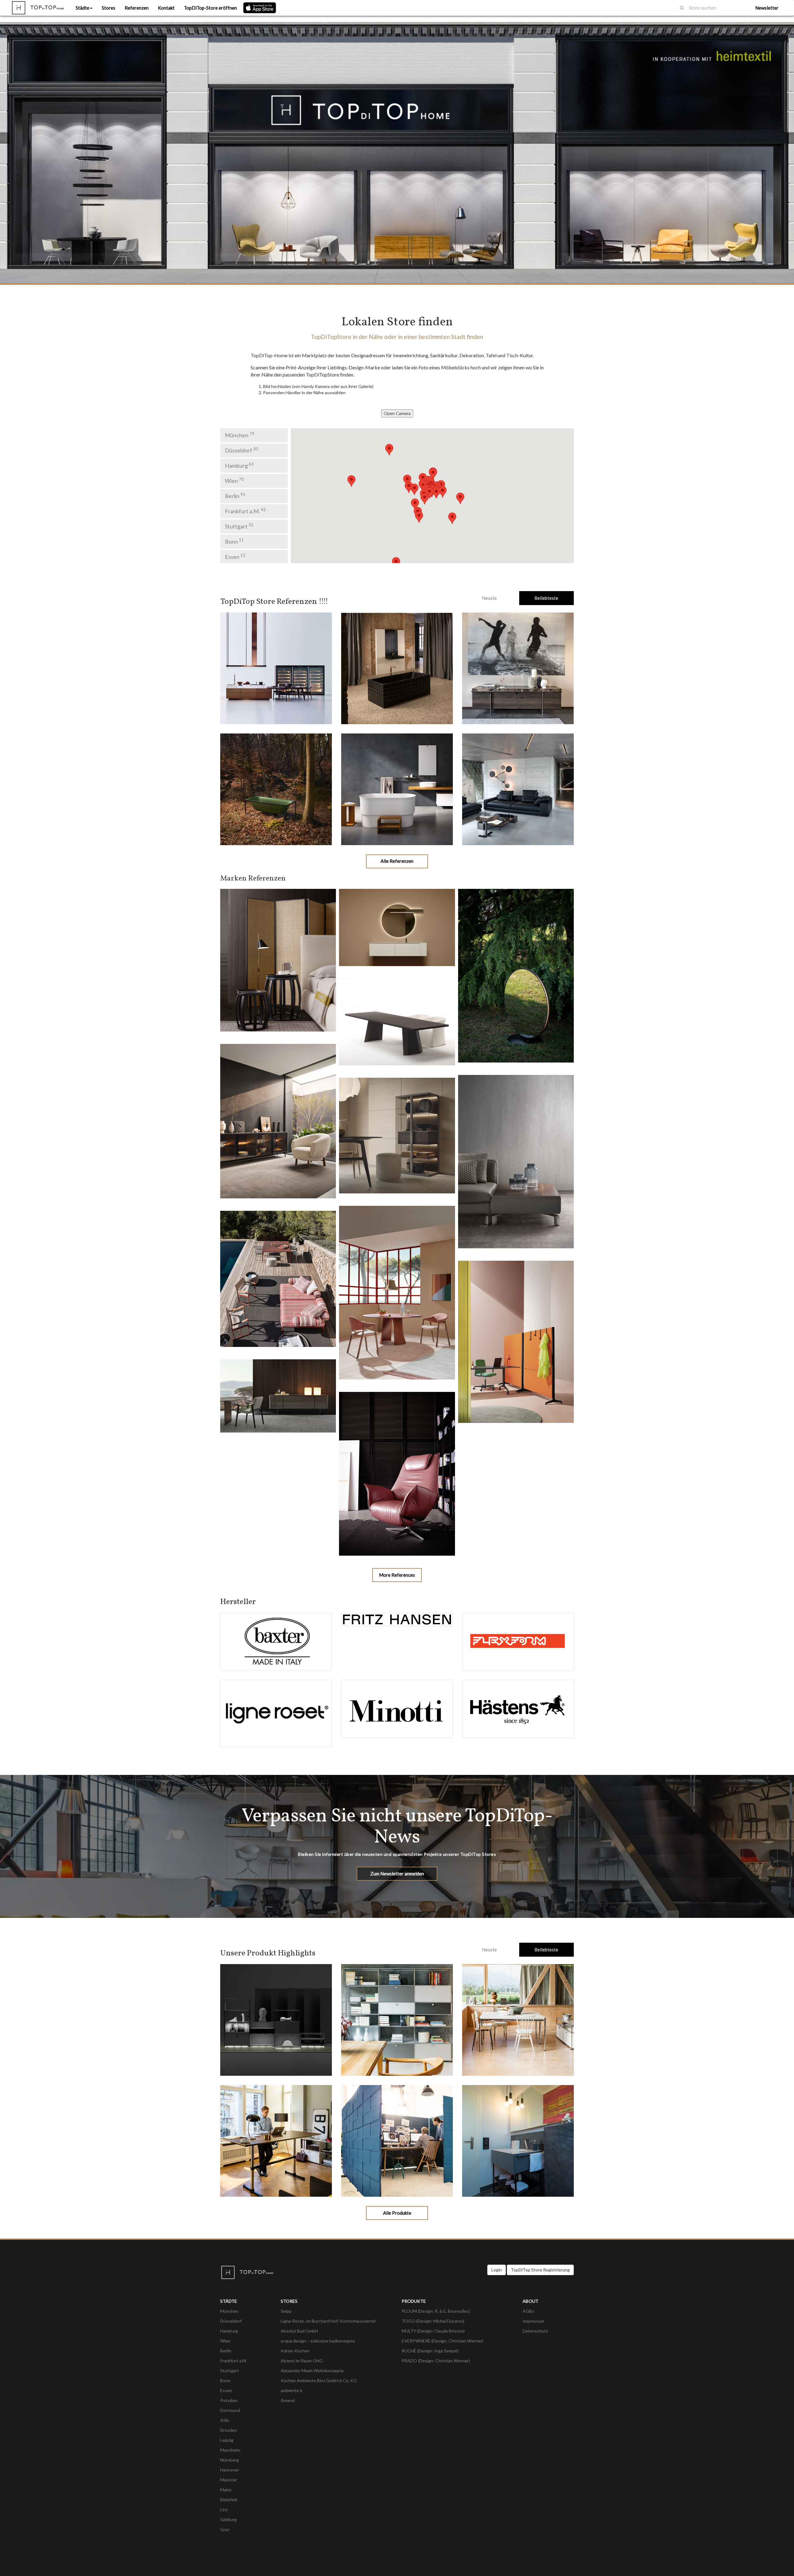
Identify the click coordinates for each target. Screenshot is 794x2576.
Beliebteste (546, 598)
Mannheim (230, 2450)
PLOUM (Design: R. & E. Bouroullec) (436, 2311)
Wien (234, 480)
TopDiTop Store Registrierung (540, 2270)
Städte (83, 8)
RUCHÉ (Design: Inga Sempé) (430, 2351)
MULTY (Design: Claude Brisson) (433, 2331)
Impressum (533, 2321)
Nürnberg (230, 2460)
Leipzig (227, 2440)
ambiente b (292, 2390)
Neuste (489, 598)
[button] (423, 479)
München (240, 435)
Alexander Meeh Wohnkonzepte (312, 2371)
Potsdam (229, 2400)
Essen (235, 556)
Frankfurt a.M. (245, 511)
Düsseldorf (241, 450)
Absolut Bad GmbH (299, 2331)
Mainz (226, 2490)
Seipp (286, 2311)
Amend (288, 2400)
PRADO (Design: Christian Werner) (436, 2361)
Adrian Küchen (295, 2351)
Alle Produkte (397, 2213)
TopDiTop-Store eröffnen (210, 8)
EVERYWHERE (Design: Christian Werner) (442, 2341)
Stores (109, 8)
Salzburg (228, 2519)
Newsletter (767, 8)
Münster (229, 2480)
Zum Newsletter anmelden (397, 1874)
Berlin (235, 496)
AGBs (528, 2311)
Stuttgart (239, 526)
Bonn (234, 541)
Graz (225, 2529)
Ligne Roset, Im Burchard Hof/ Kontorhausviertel (328, 2321)
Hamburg (239, 465)
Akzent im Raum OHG (302, 2361)
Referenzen (137, 8)
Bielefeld (229, 2500)
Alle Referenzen (397, 861)
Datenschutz (535, 2331)
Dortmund (230, 2410)
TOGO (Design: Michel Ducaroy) (433, 2321)
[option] (397, 153)
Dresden (229, 2430)
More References (397, 1575)
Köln (225, 2420)
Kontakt (166, 8)
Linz (224, 2509)
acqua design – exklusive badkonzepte (318, 2341)
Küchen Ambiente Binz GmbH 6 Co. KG (319, 2380)
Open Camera (397, 413)
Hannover (230, 2470)
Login (497, 2270)
